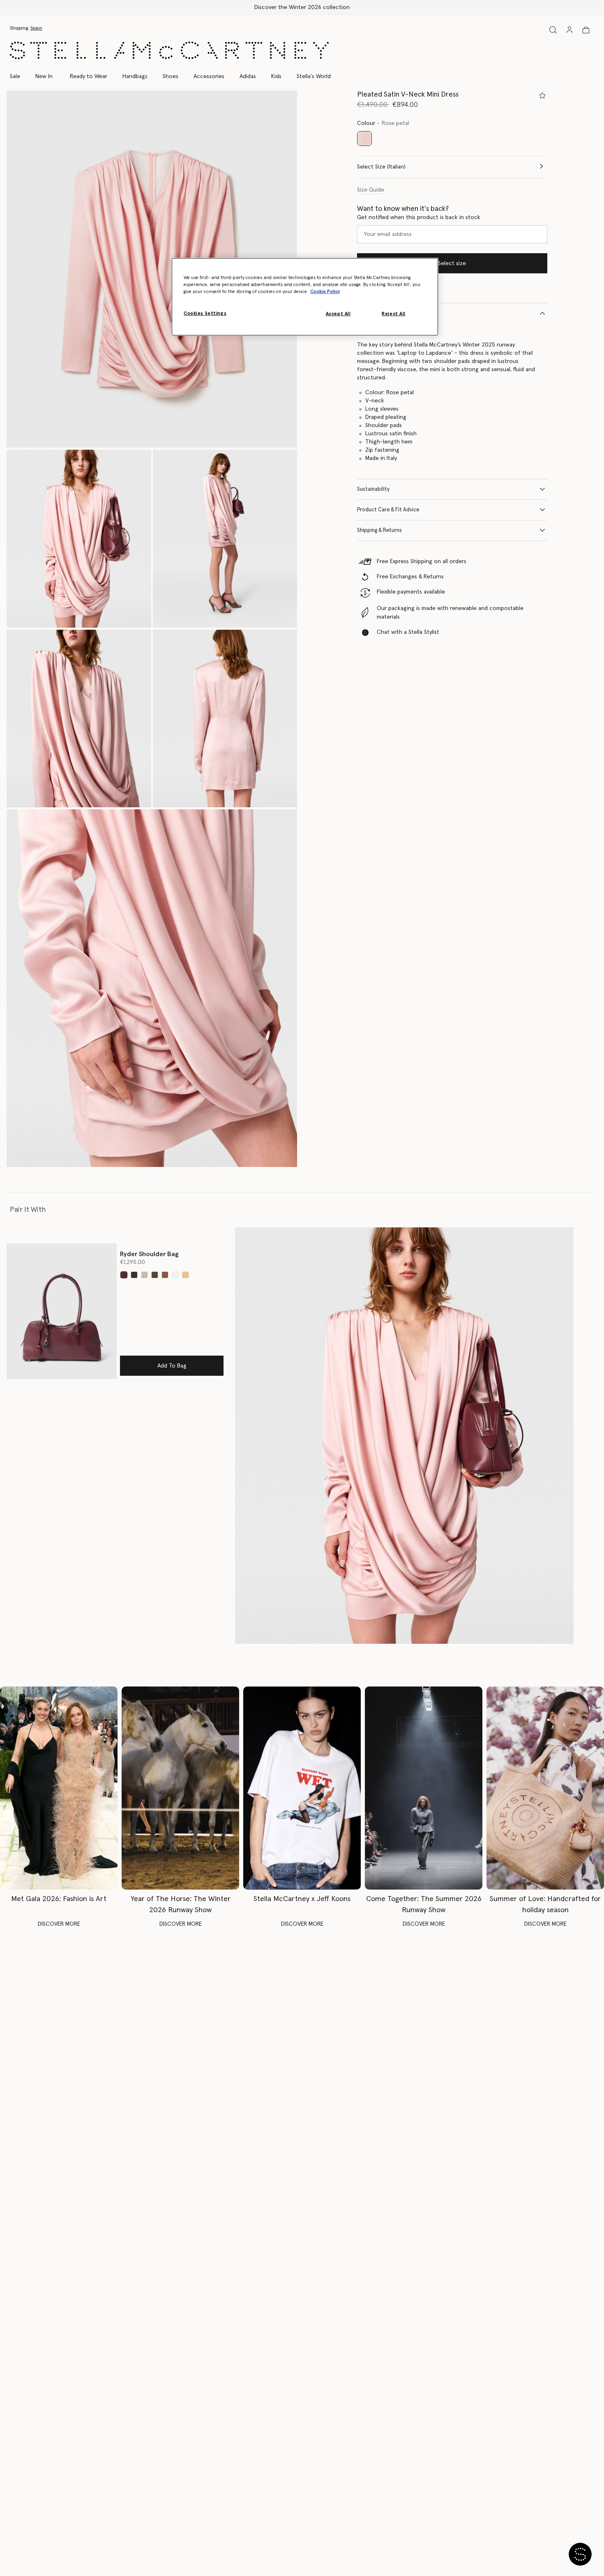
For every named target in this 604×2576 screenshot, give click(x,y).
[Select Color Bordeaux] (124, 1275)
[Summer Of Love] (545, 1788)
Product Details (376, 313)
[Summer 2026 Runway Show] (424, 1788)
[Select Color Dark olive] (155, 1275)
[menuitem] (44, 76)
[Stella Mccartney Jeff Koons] (302, 1788)
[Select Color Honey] (186, 1275)
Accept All (338, 314)
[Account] (569, 30)
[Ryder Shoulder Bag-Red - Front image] (62, 1311)
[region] (305, 297)
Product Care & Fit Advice (388, 509)
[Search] (553, 30)
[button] (152, 269)
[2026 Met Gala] (59, 1788)
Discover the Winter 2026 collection (302, 7)
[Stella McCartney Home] (169, 50)
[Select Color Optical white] (175, 1275)
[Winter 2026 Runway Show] (180, 1788)
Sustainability (373, 489)
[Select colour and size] (542, 95)
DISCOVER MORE (59, 1924)
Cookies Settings (205, 313)
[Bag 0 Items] (586, 30)
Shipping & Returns (379, 530)
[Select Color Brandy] (165, 1275)
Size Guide (371, 189)
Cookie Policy (325, 292)
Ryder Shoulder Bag (149, 1254)
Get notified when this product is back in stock (419, 217)
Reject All (394, 314)
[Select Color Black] (134, 1275)
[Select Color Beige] (144, 1275)
